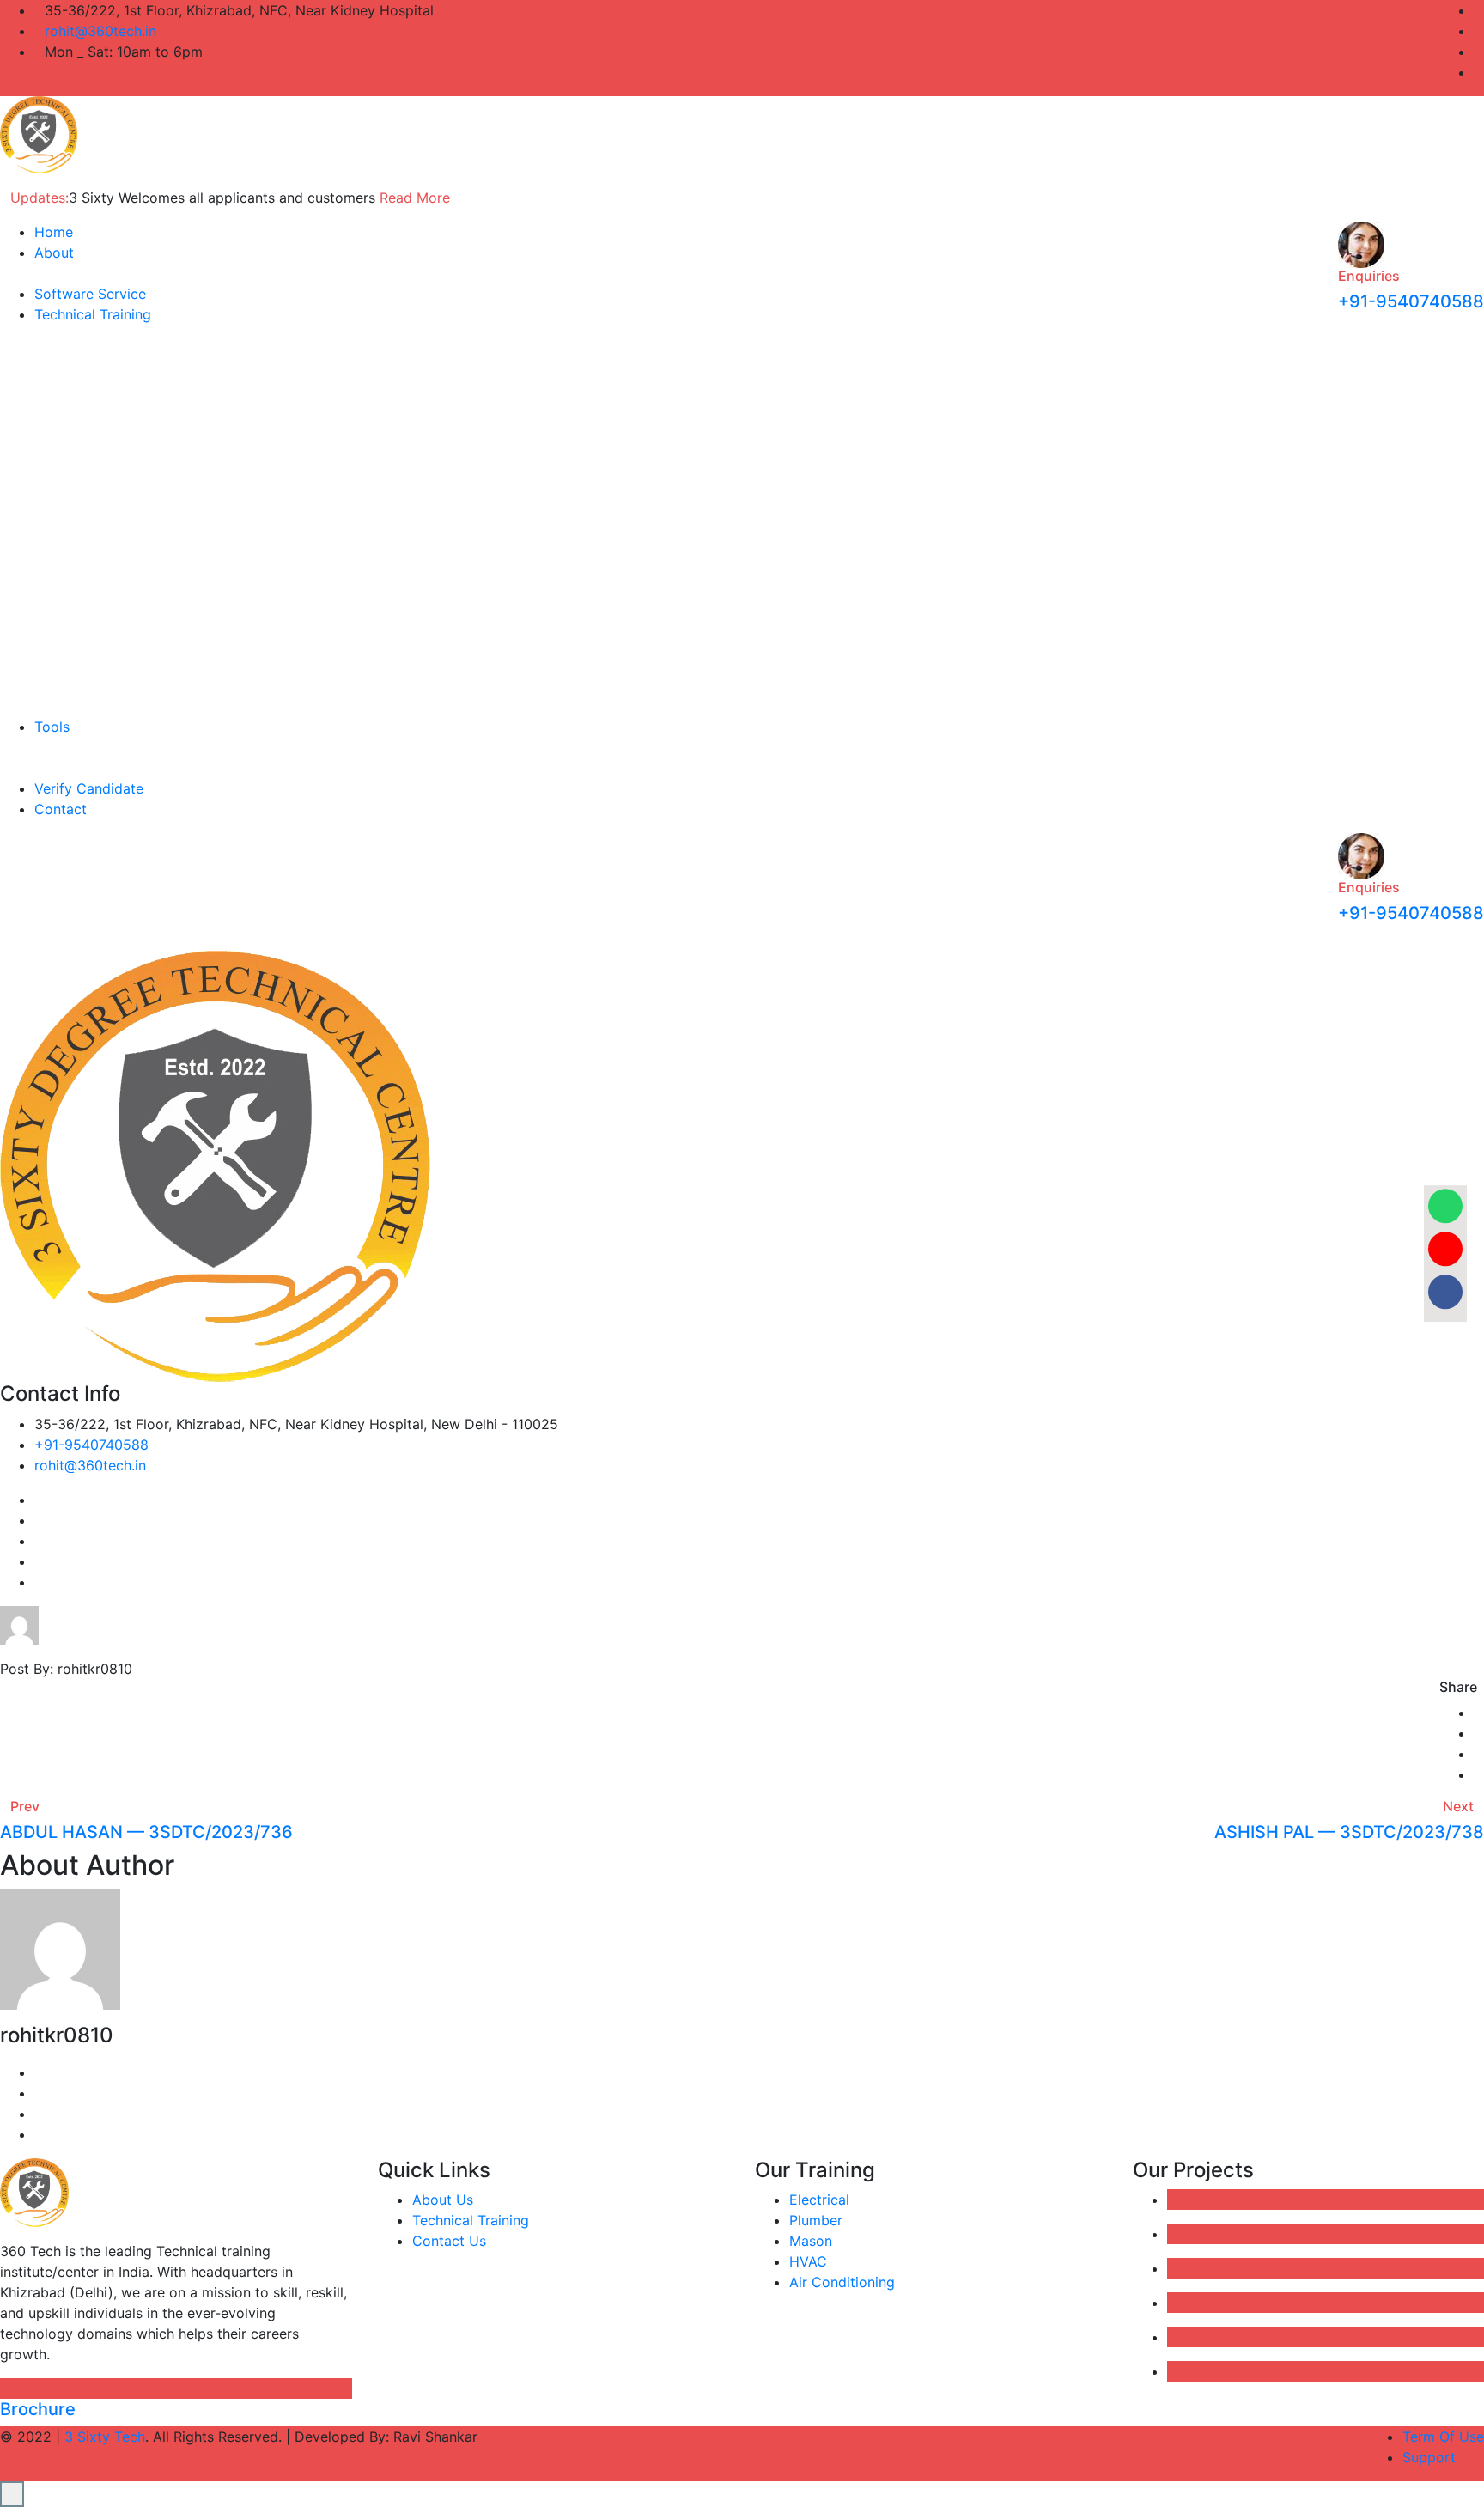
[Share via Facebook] (1445, 1293)
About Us (443, 2200)
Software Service (90, 294)
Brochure (38, 2409)
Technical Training (93, 314)
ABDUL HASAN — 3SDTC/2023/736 (146, 1832)
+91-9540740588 (1411, 301)
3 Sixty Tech (105, 2437)
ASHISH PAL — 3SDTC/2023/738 (1349, 1832)
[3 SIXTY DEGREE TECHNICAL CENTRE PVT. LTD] (39, 133)
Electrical (819, 2200)
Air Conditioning (842, 2282)
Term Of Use (1443, 2437)
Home (54, 232)
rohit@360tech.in (100, 31)
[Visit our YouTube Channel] (1445, 1250)
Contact (61, 809)
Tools (52, 727)
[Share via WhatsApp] (1445, 1207)
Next (1458, 1806)
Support (1429, 2457)
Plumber (816, 2220)
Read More (415, 198)
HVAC (808, 2261)
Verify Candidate (89, 788)
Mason (811, 2241)
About (54, 253)
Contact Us (449, 2241)
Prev (25, 1806)
